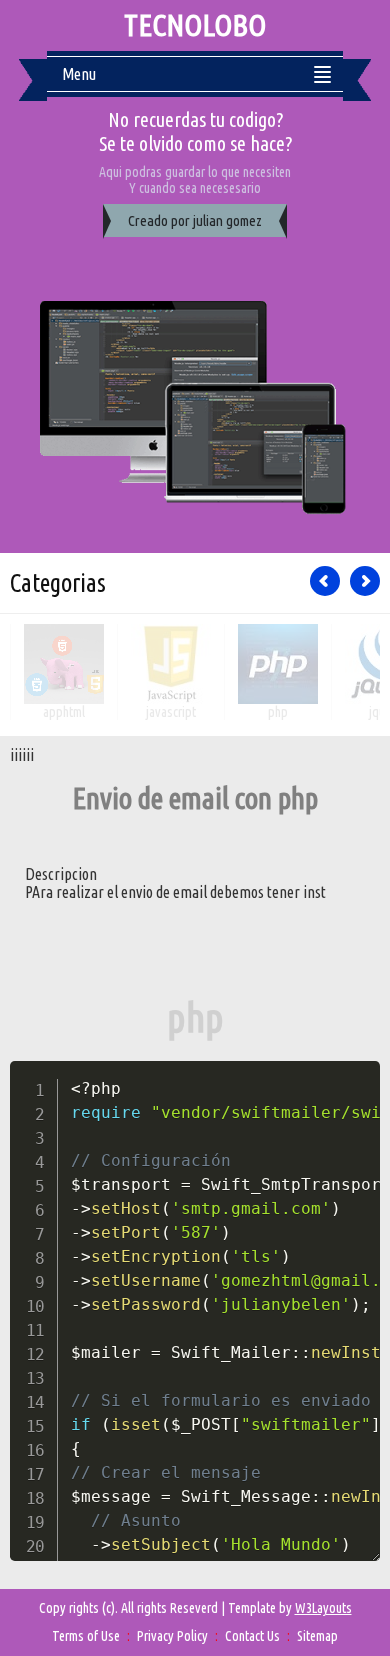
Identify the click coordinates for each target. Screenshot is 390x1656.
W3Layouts (323, 1608)
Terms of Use (86, 1636)
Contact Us (252, 1636)
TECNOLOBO (195, 25)
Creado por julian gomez (195, 220)
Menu (79, 74)
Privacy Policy (172, 1636)
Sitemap (317, 1636)
